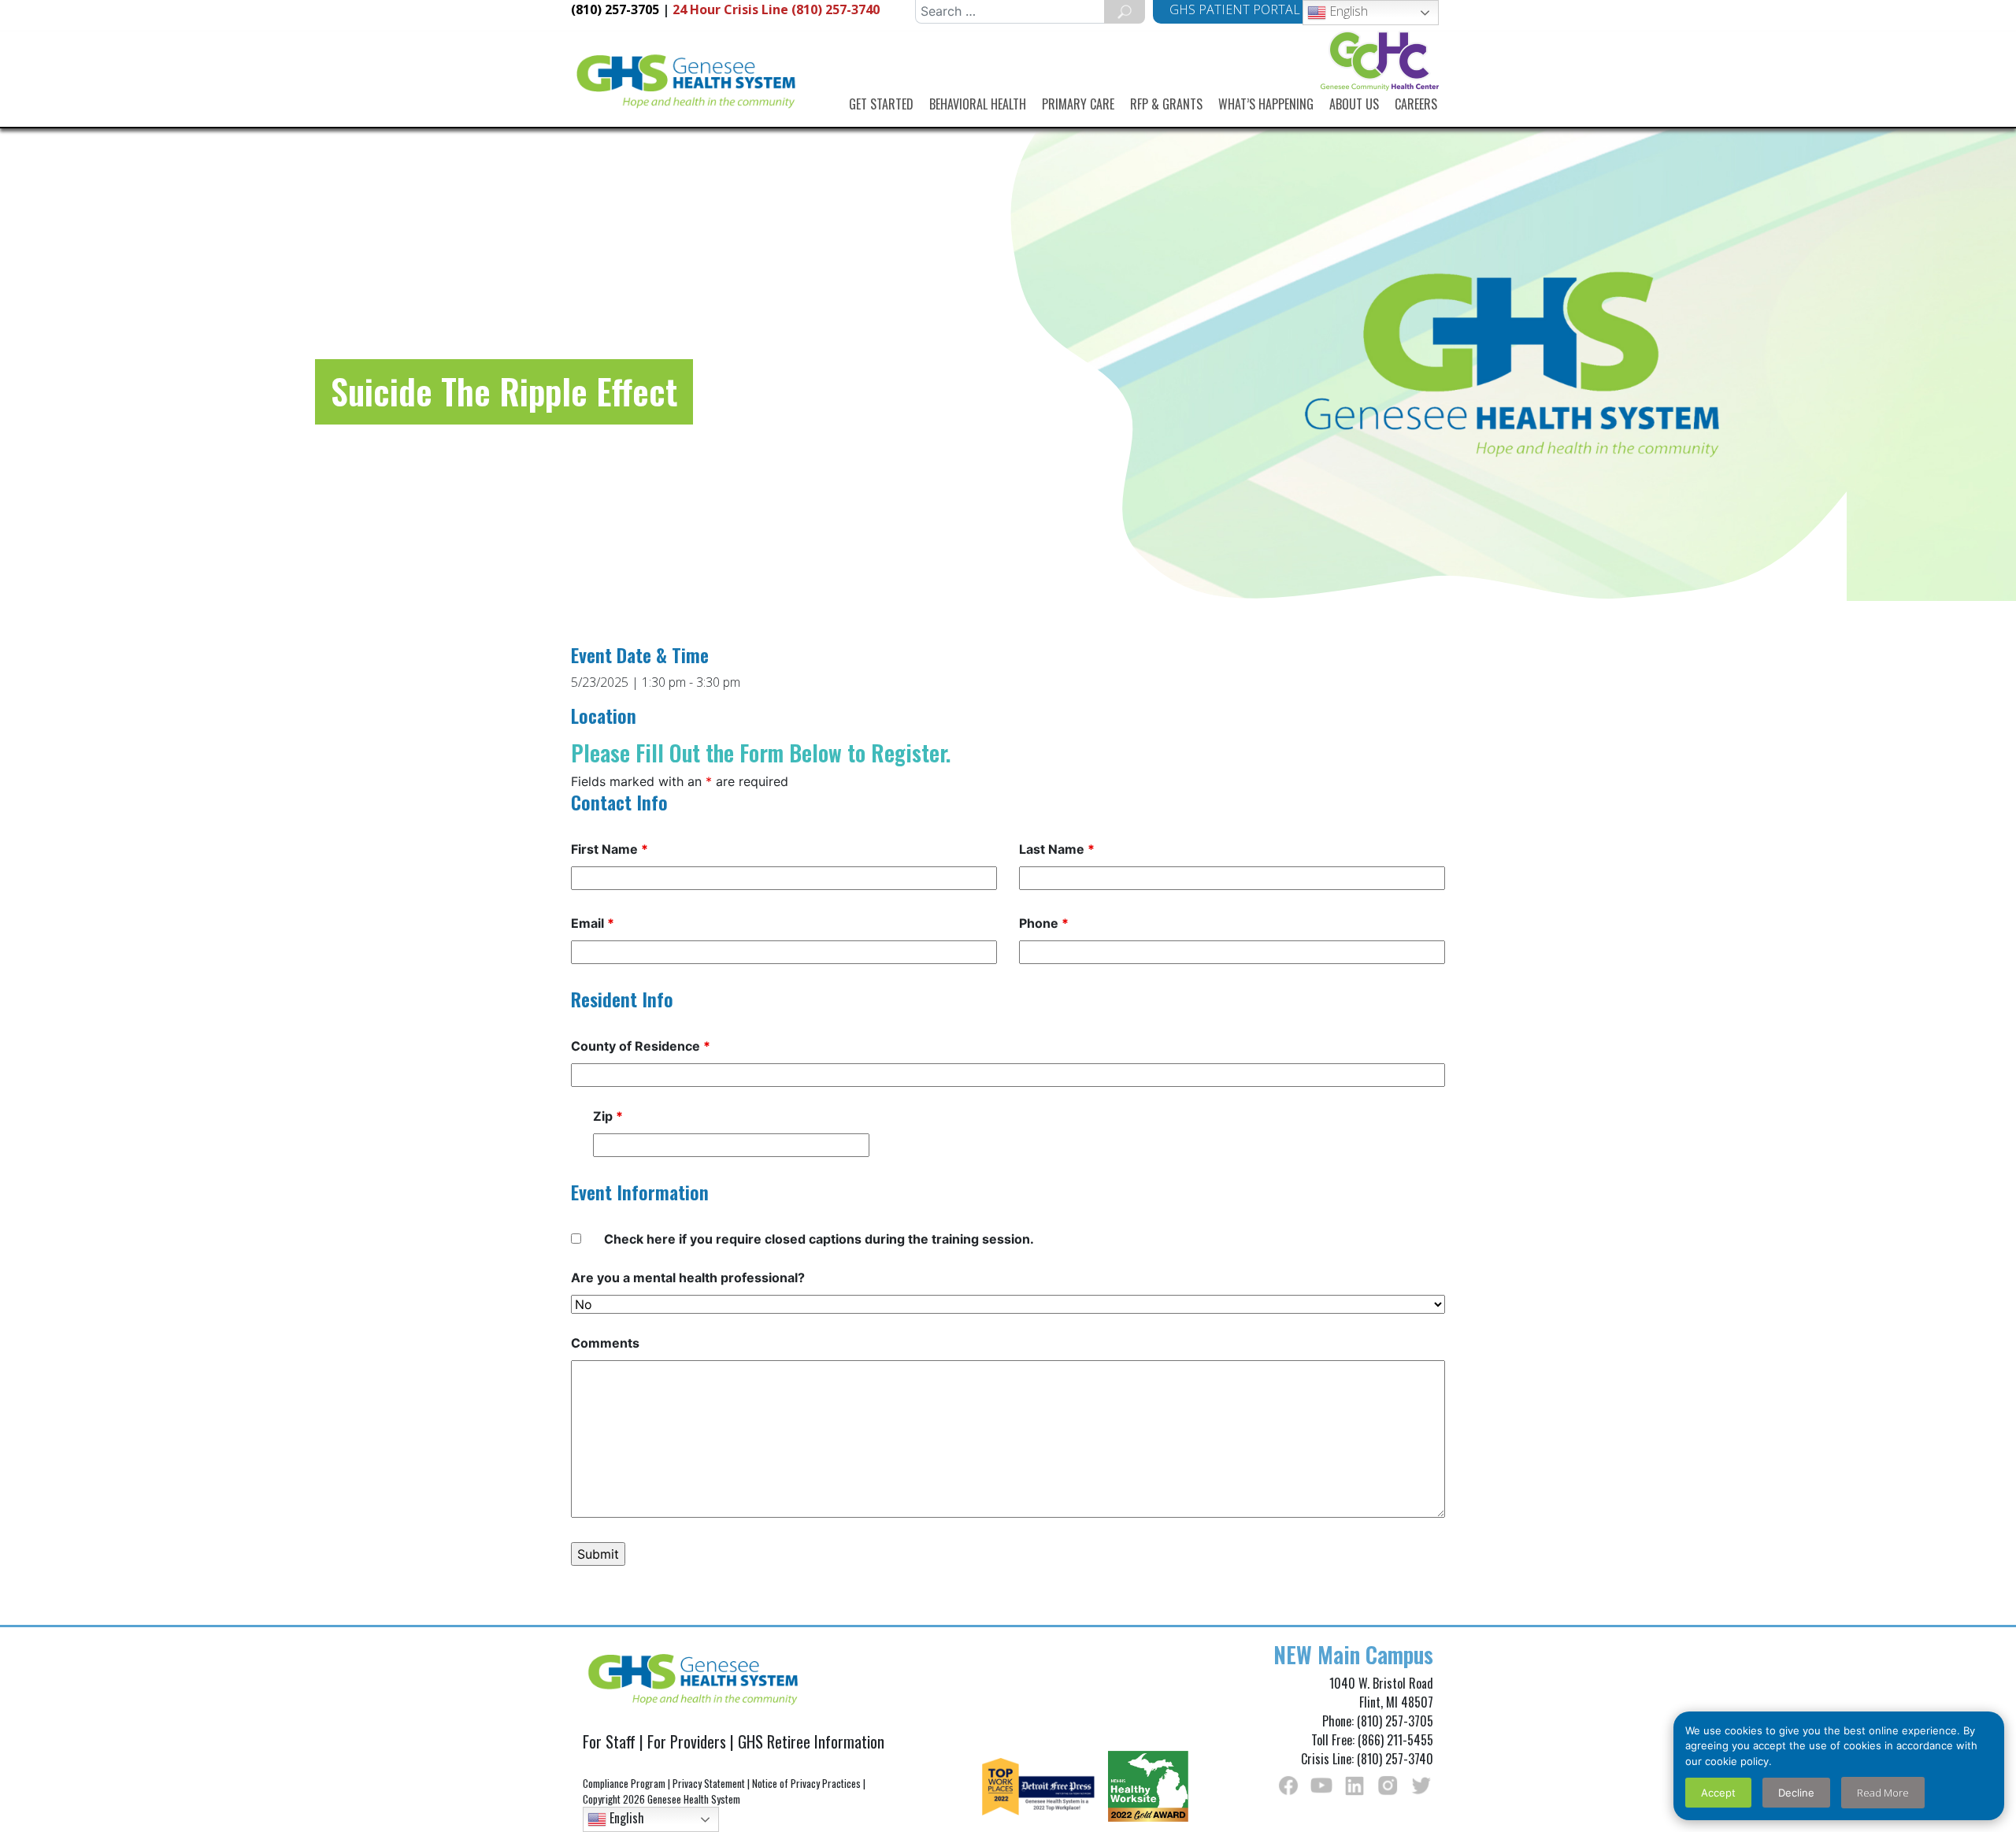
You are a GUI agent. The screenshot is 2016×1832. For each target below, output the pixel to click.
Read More (1883, 1793)
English (1347, 11)
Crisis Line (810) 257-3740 (776, 9)
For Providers (687, 1741)
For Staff (609, 1741)
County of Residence (641, 1046)
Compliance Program (624, 1783)
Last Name (1057, 849)
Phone (1044, 923)
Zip (608, 1116)
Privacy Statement (709, 1783)
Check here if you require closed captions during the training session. (819, 1239)
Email (593, 923)
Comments (605, 1343)
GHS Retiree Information (811, 1741)
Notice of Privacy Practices (806, 1783)
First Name (610, 849)
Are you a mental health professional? (688, 1278)
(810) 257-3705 (615, 9)
